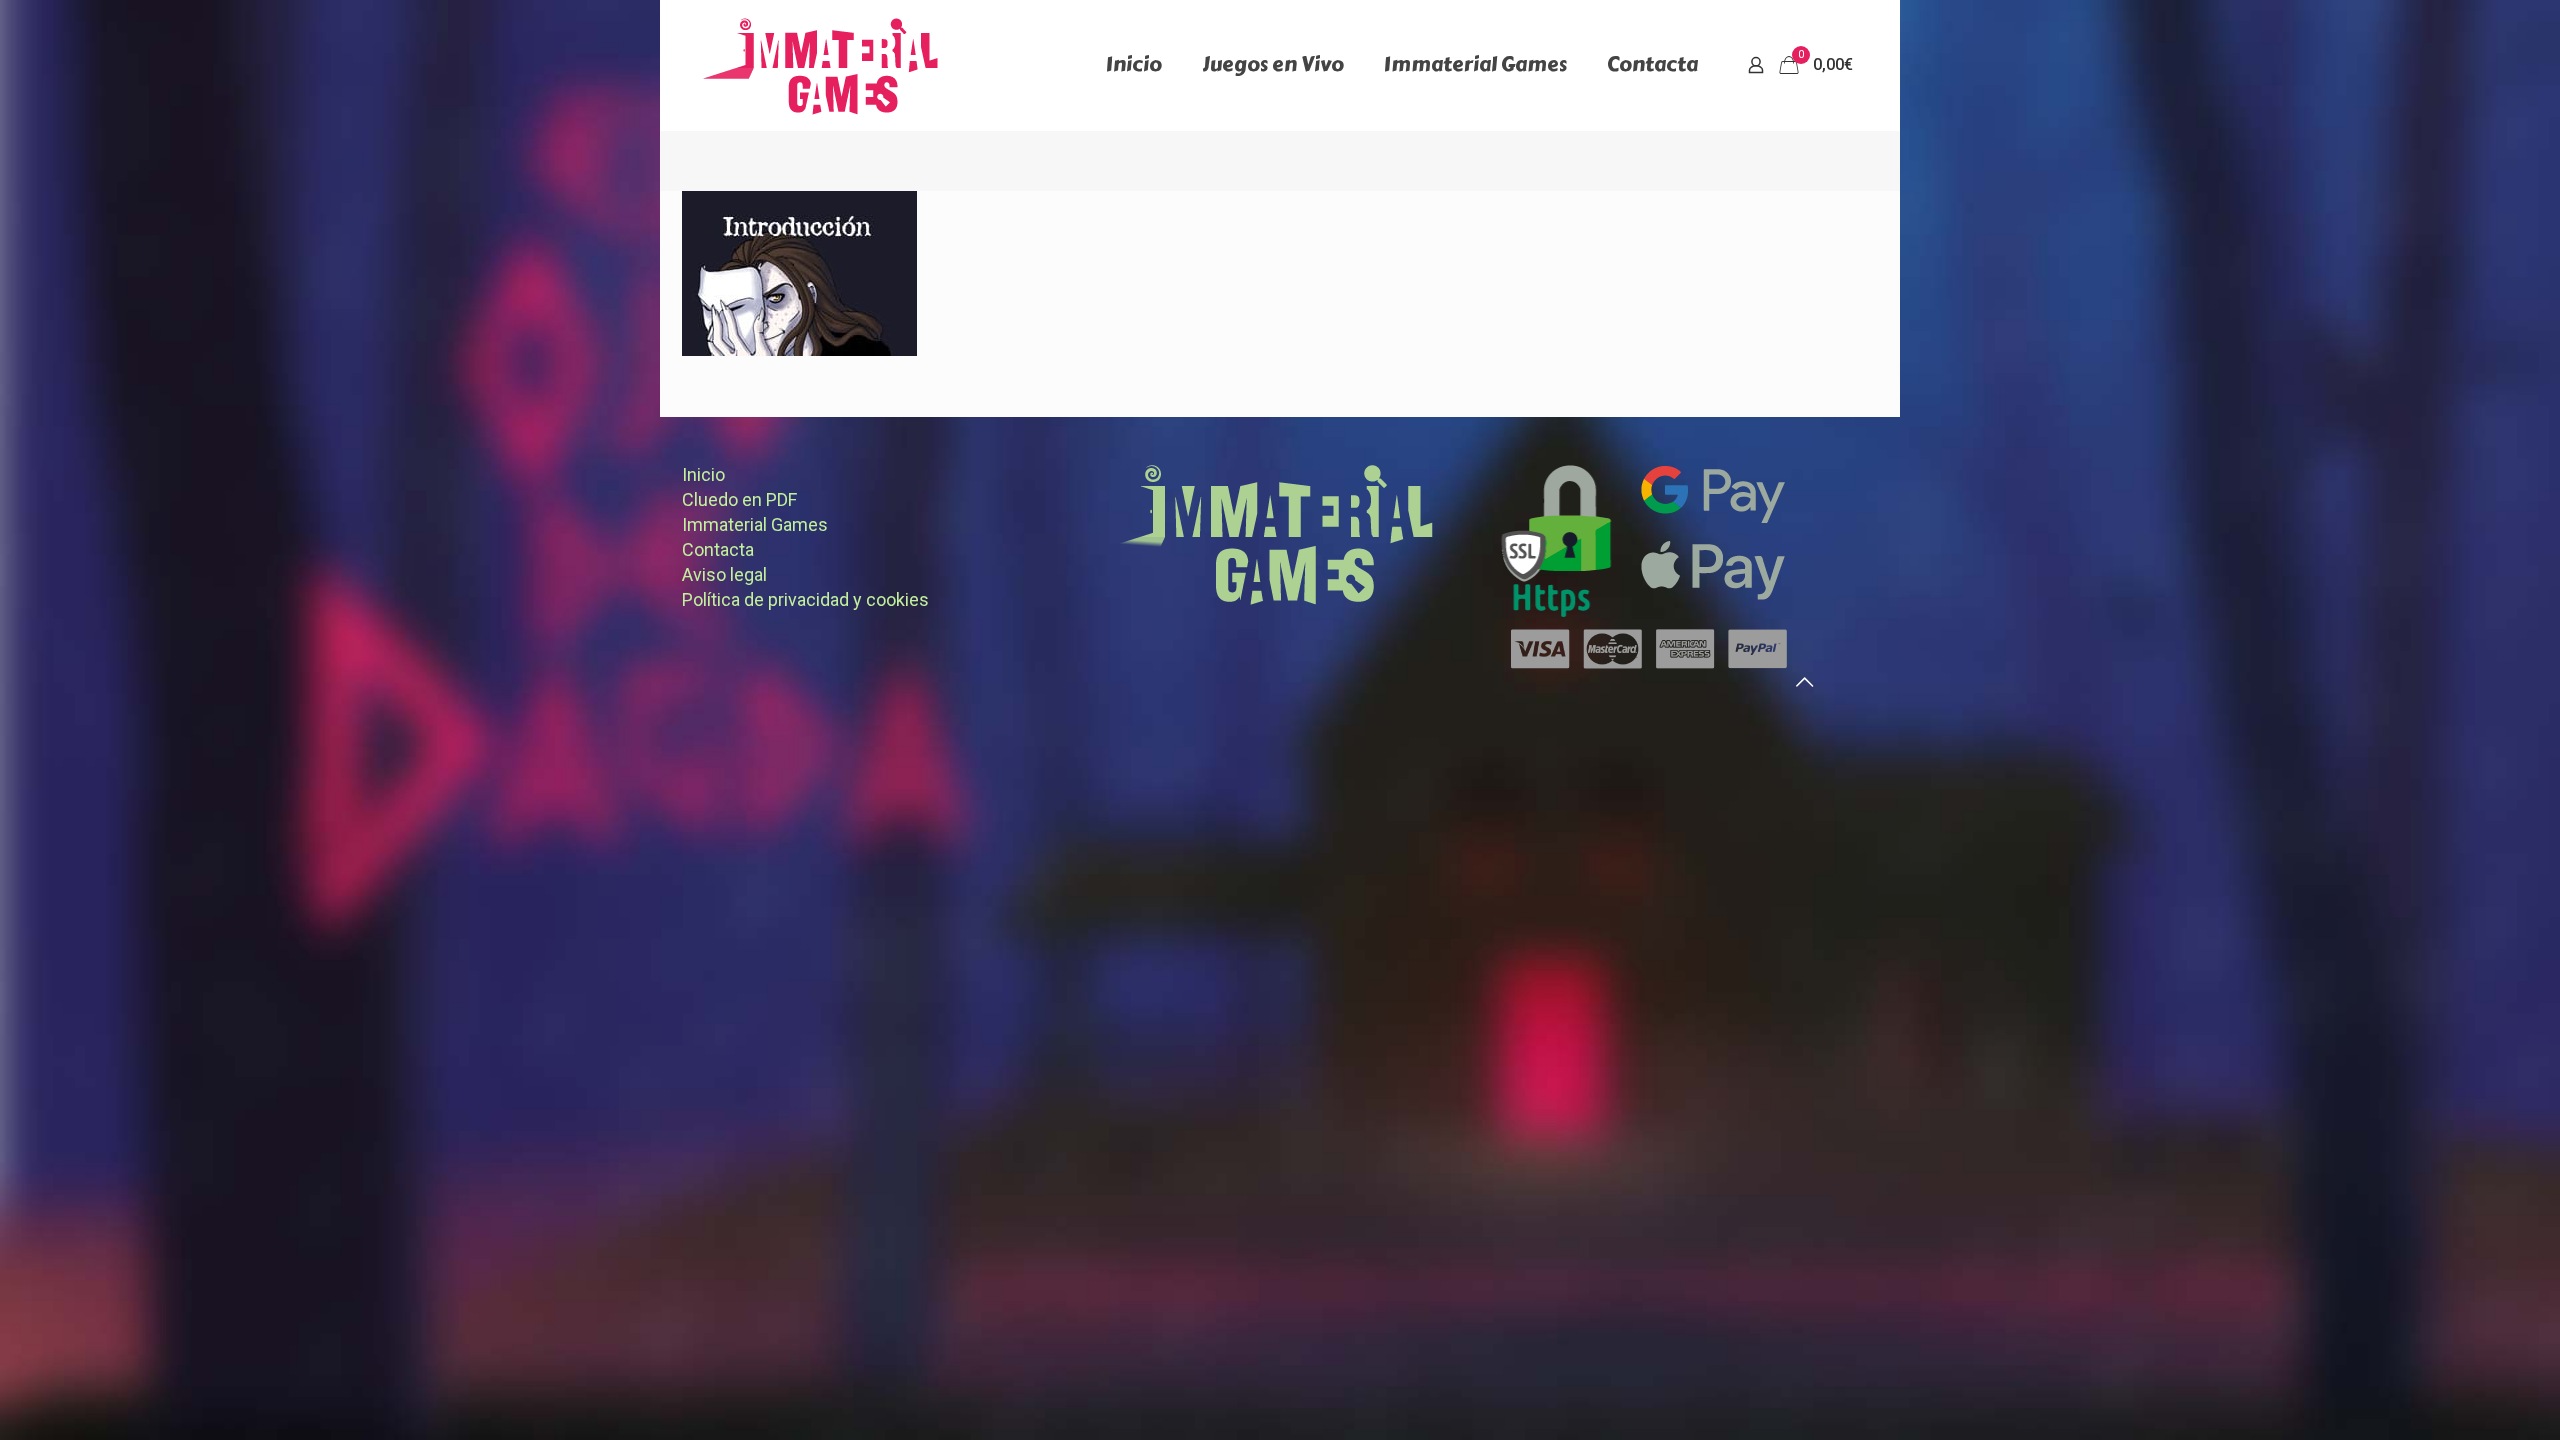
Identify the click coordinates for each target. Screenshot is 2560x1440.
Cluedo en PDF (739, 499)
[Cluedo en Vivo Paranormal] (820, 65)
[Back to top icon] (1804, 682)
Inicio (703, 474)
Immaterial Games (755, 524)
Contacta (718, 549)
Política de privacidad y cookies (805, 599)
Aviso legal (724, 574)
